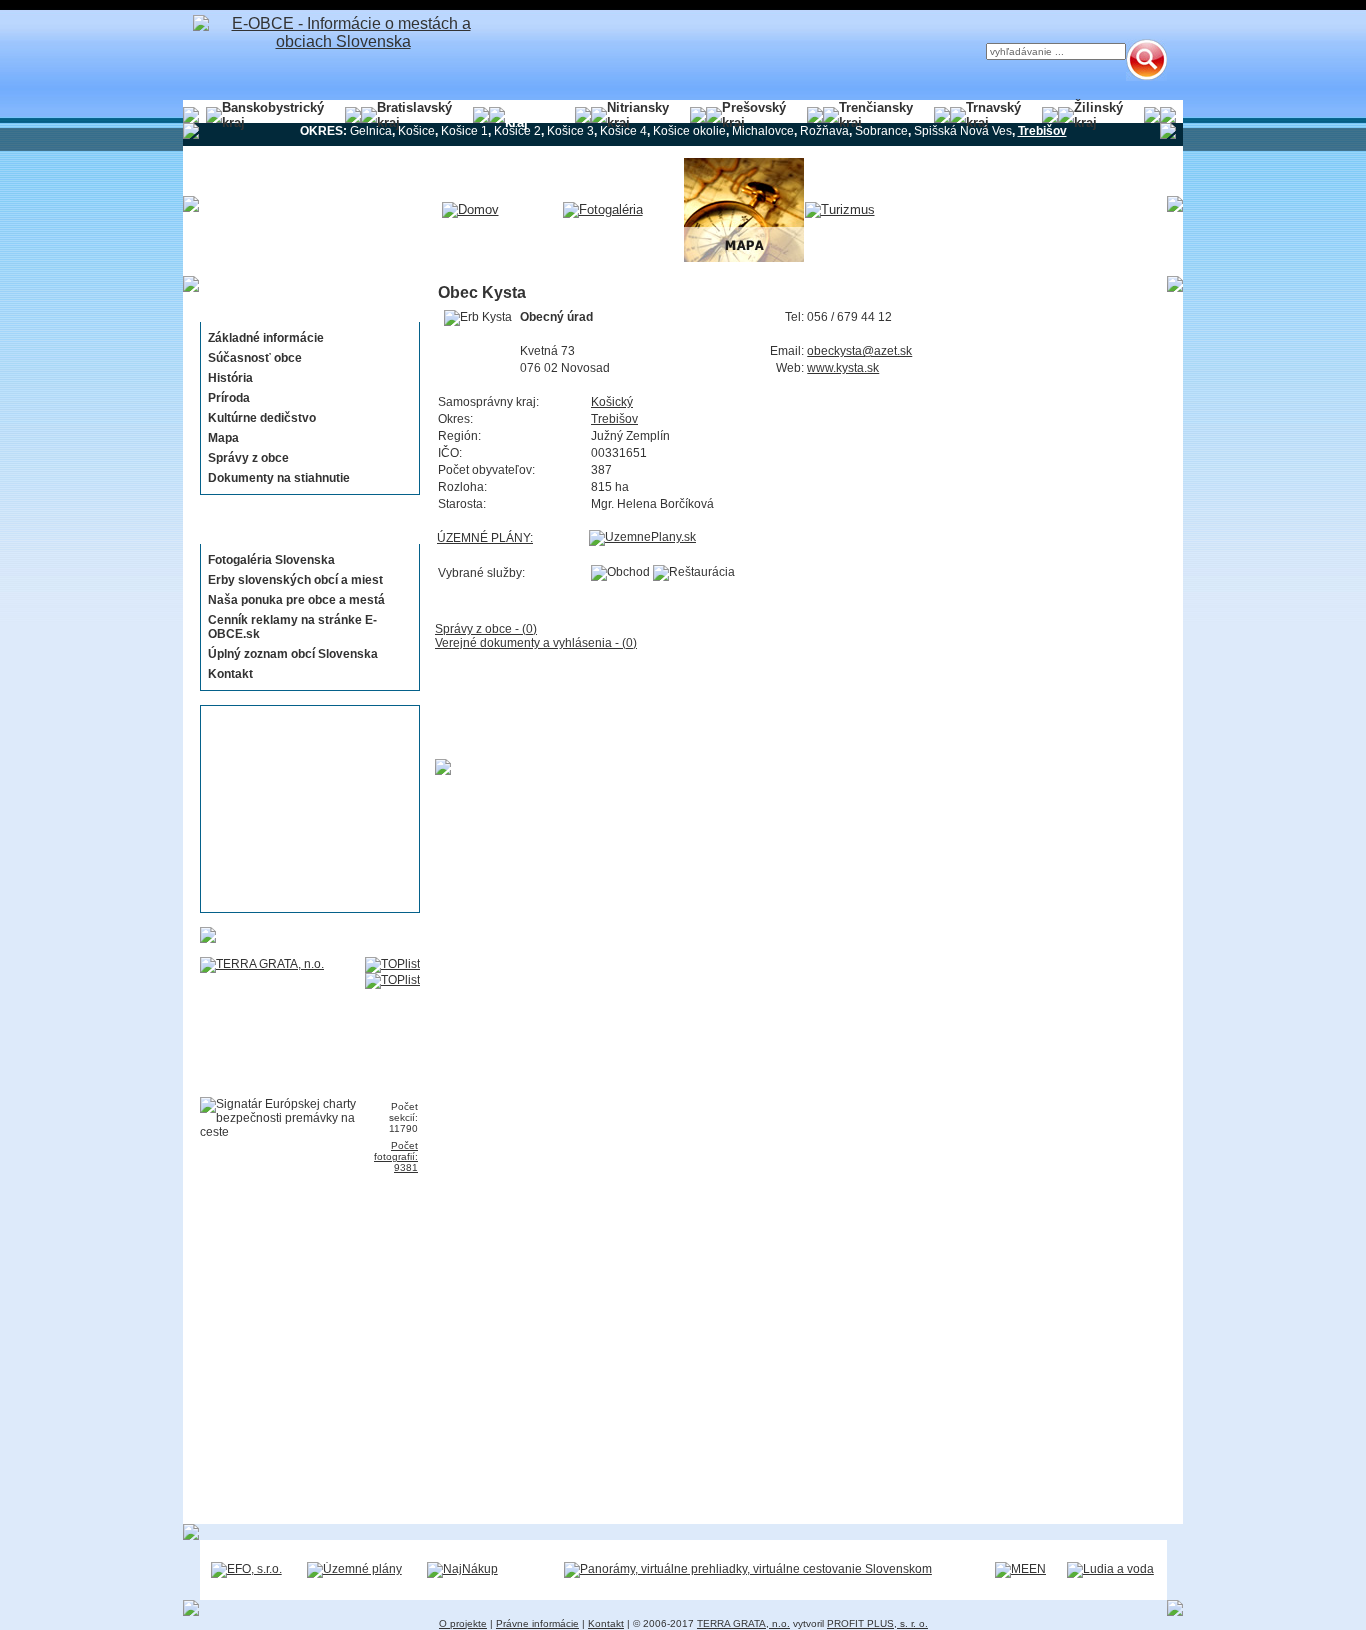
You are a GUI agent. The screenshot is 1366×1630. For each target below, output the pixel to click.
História (230, 378)
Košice (416, 131)
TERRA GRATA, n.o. (743, 1623)
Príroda (229, 398)
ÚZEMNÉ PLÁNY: (485, 538)
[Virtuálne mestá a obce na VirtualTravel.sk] (748, 1569)
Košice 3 (570, 131)
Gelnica (371, 131)
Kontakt (230, 674)
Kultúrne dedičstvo (262, 418)
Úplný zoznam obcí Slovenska (293, 654)
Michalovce (763, 131)
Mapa (223, 438)
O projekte (463, 1623)
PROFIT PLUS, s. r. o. (877, 1623)
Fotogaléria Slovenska (271, 560)
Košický (612, 402)
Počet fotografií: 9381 (396, 1156)
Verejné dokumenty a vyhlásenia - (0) (536, 643)
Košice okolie (689, 131)
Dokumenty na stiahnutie (279, 478)
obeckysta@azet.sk (859, 351)
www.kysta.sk (843, 368)
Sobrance (881, 131)
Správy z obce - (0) (486, 629)
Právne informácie (537, 1623)
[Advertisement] (304, 809)
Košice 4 (623, 131)
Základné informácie (266, 338)
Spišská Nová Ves (963, 131)
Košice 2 (517, 131)
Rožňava (824, 131)
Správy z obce (248, 458)
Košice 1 (464, 131)
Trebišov (614, 419)
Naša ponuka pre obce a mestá (296, 600)
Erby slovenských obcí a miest (295, 580)
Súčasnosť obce (255, 358)
